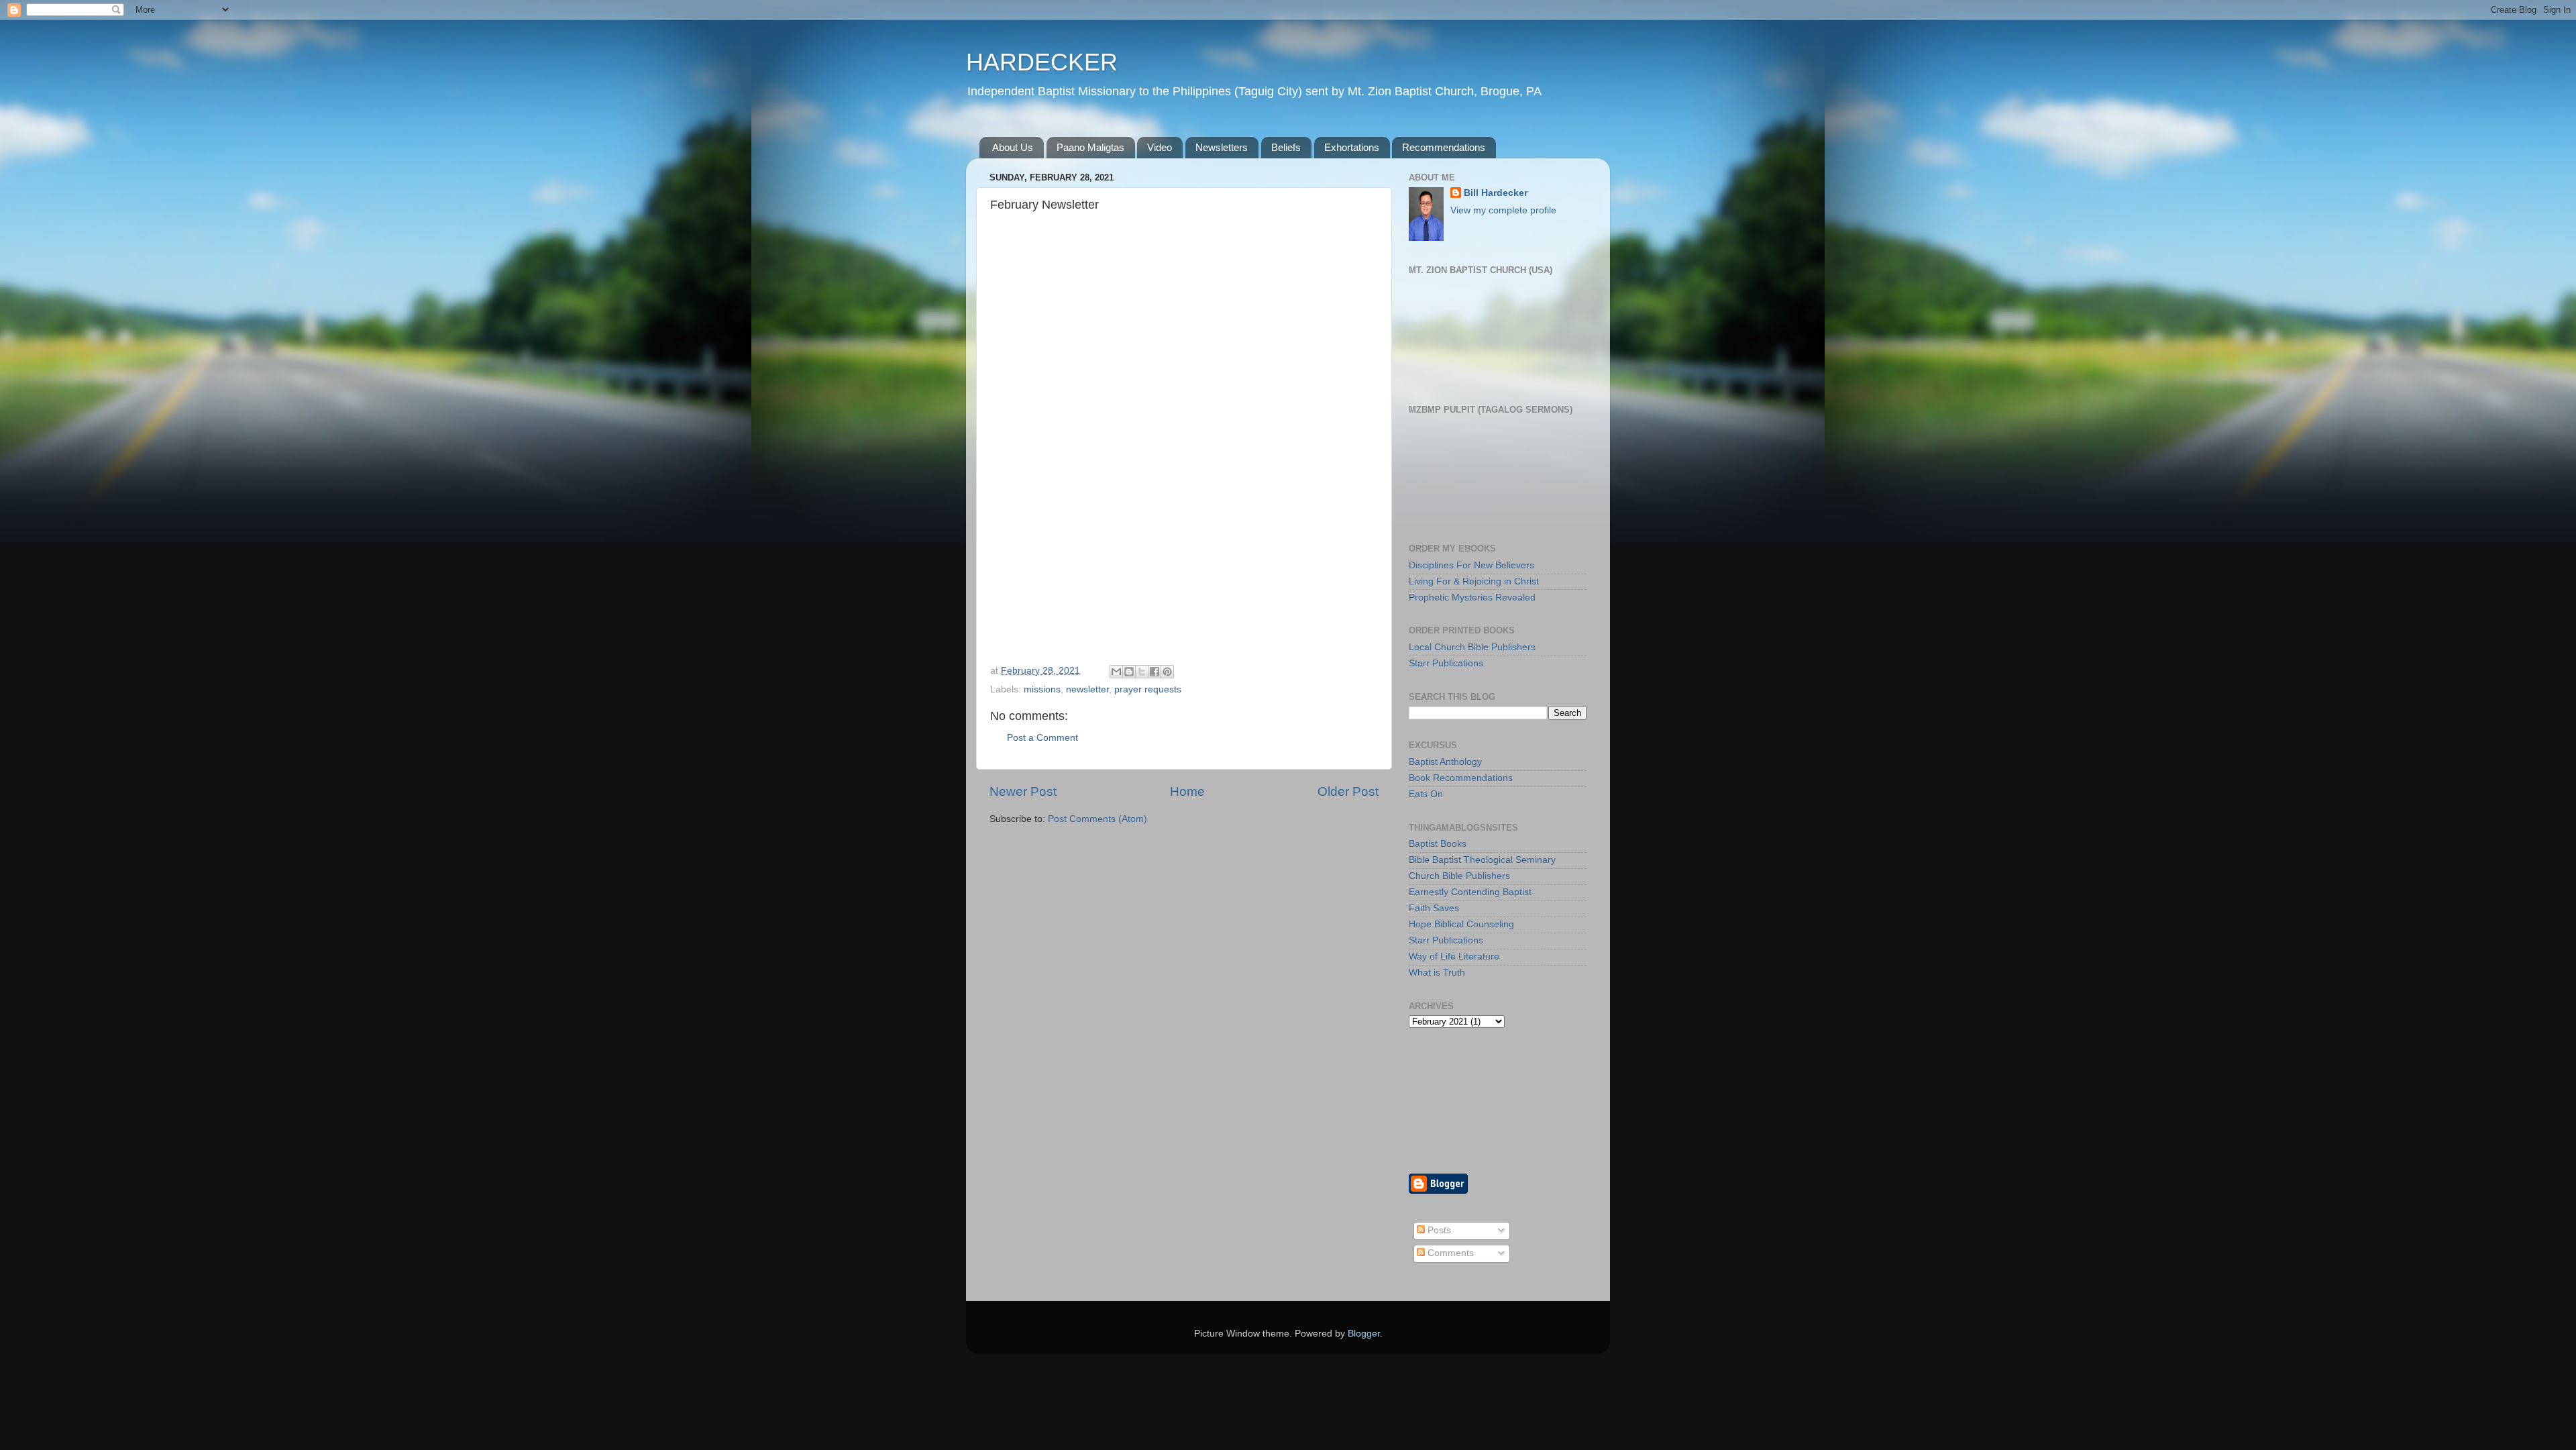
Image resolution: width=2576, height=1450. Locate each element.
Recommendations (1444, 147)
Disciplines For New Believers (1471, 565)
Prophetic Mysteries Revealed (1472, 598)
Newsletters (1222, 147)
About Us (1013, 147)
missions (1042, 689)
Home (1187, 791)
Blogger (1364, 1334)
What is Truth (1437, 973)
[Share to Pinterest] (1167, 672)
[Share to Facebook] (1155, 672)
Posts (1438, 1230)
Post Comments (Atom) (1097, 819)
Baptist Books (1438, 844)
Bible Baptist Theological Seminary (1482, 860)
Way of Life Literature (1454, 956)
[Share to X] (1142, 672)
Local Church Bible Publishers (1472, 647)
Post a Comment (1042, 738)
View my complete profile (1503, 210)
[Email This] (1116, 672)
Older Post (1348, 791)
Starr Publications (1446, 663)
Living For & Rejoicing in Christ (1474, 581)
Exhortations (1352, 147)
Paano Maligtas (1090, 147)
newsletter (1087, 689)
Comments (1449, 1253)
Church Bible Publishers (1459, 876)
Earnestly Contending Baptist (1470, 892)
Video (1160, 147)
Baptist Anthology (1445, 762)
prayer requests (1148, 689)
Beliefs (1286, 147)
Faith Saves (1434, 908)
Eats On (1426, 794)
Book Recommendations (1461, 778)
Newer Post (1023, 791)
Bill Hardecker (1496, 193)
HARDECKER (1042, 62)
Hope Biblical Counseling (1461, 924)
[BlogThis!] (1129, 672)
